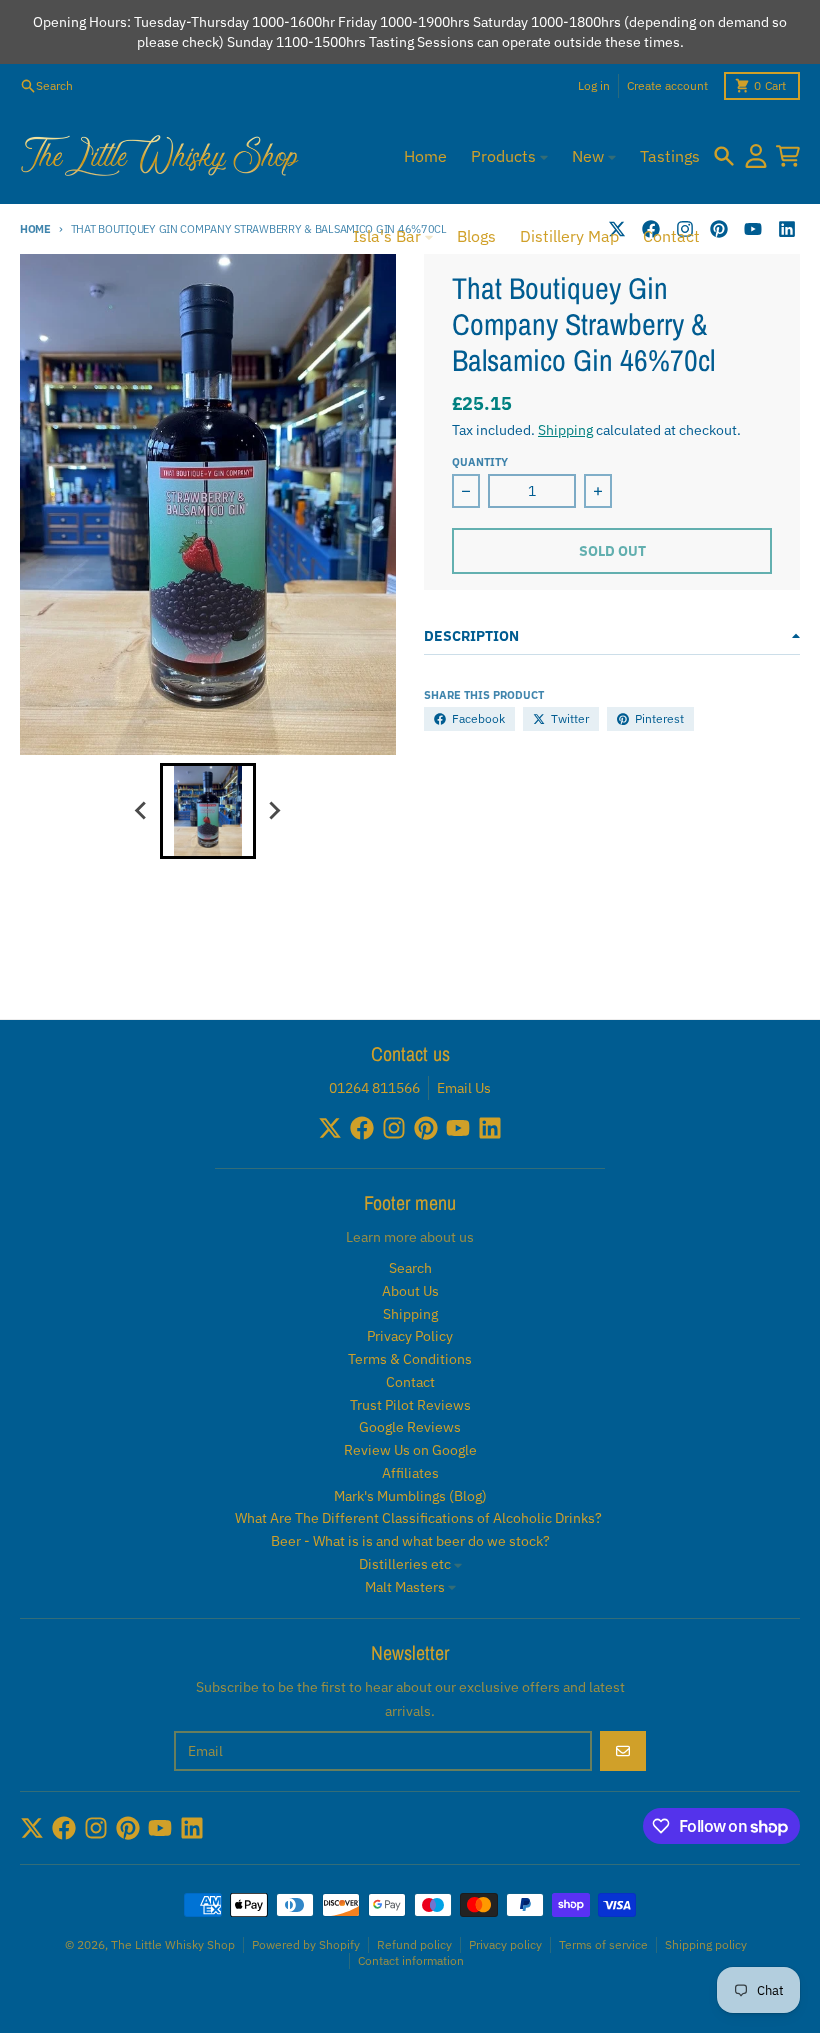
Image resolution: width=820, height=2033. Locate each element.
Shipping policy (706, 1944)
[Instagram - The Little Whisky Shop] (394, 1128)
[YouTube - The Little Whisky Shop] (753, 229)
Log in (594, 85)
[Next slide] (274, 811)
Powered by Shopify (306, 1944)
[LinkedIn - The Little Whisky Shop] (787, 229)
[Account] (756, 156)
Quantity (480, 462)
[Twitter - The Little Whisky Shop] (330, 1128)
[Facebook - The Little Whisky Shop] (362, 1128)
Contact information (411, 1960)
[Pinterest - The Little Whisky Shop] (719, 229)
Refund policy (414, 1944)
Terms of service (603, 1944)
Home (35, 229)
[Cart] (788, 156)
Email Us (464, 1088)
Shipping (565, 430)
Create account (667, 85)
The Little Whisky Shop (173, 1944)
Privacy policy (505, 1944)
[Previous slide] (142, 811)
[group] (208, 811)
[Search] (724, 156)
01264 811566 (374, 1088)
